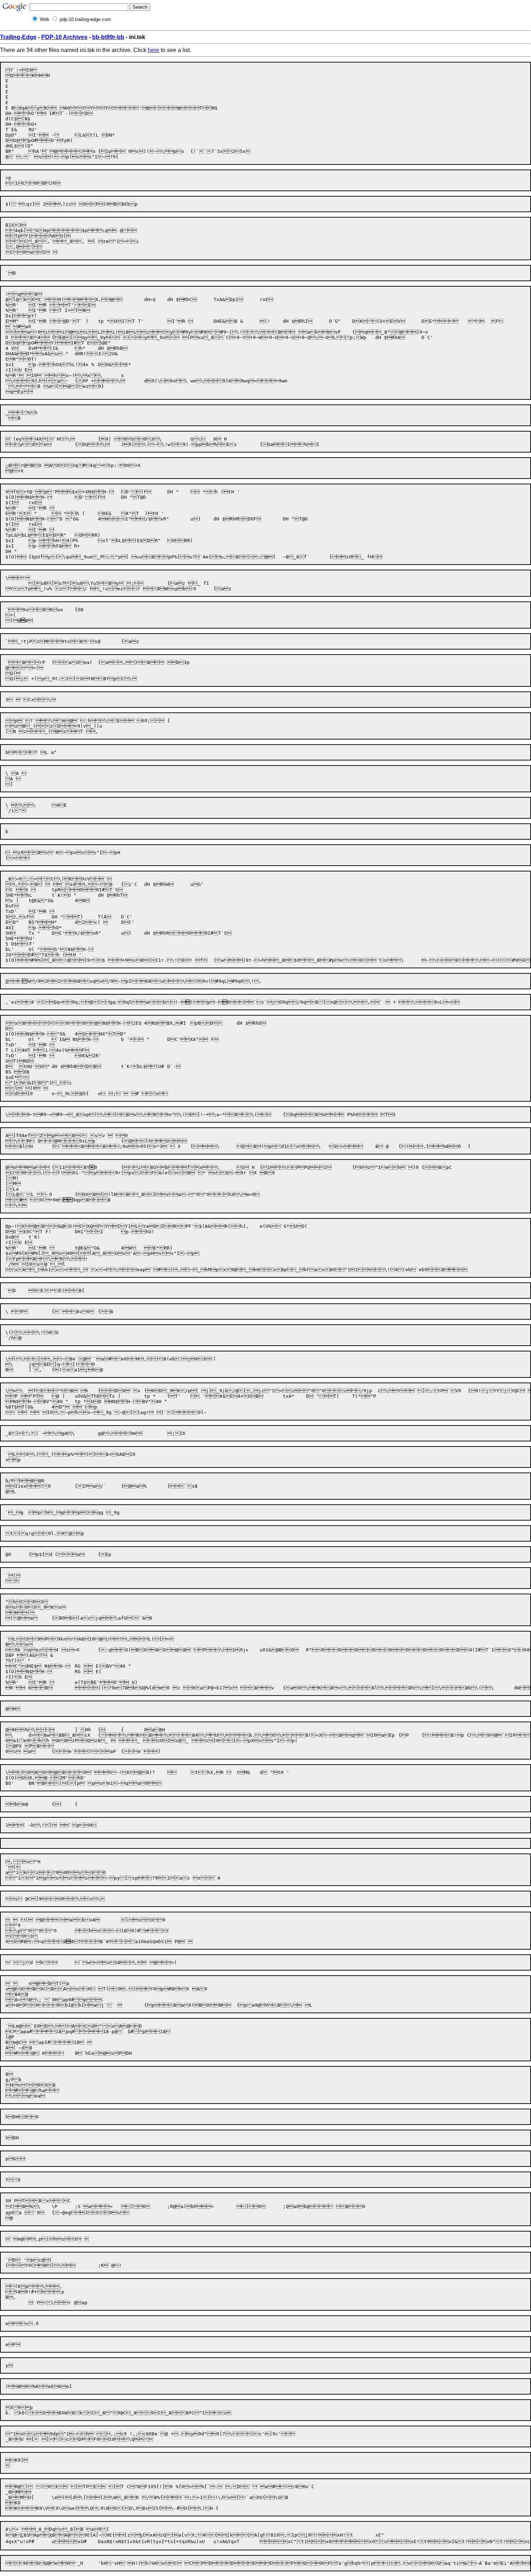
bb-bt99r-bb (108, 37)
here (154, 50)
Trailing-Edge (18, 37)
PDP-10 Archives (64, 37)
